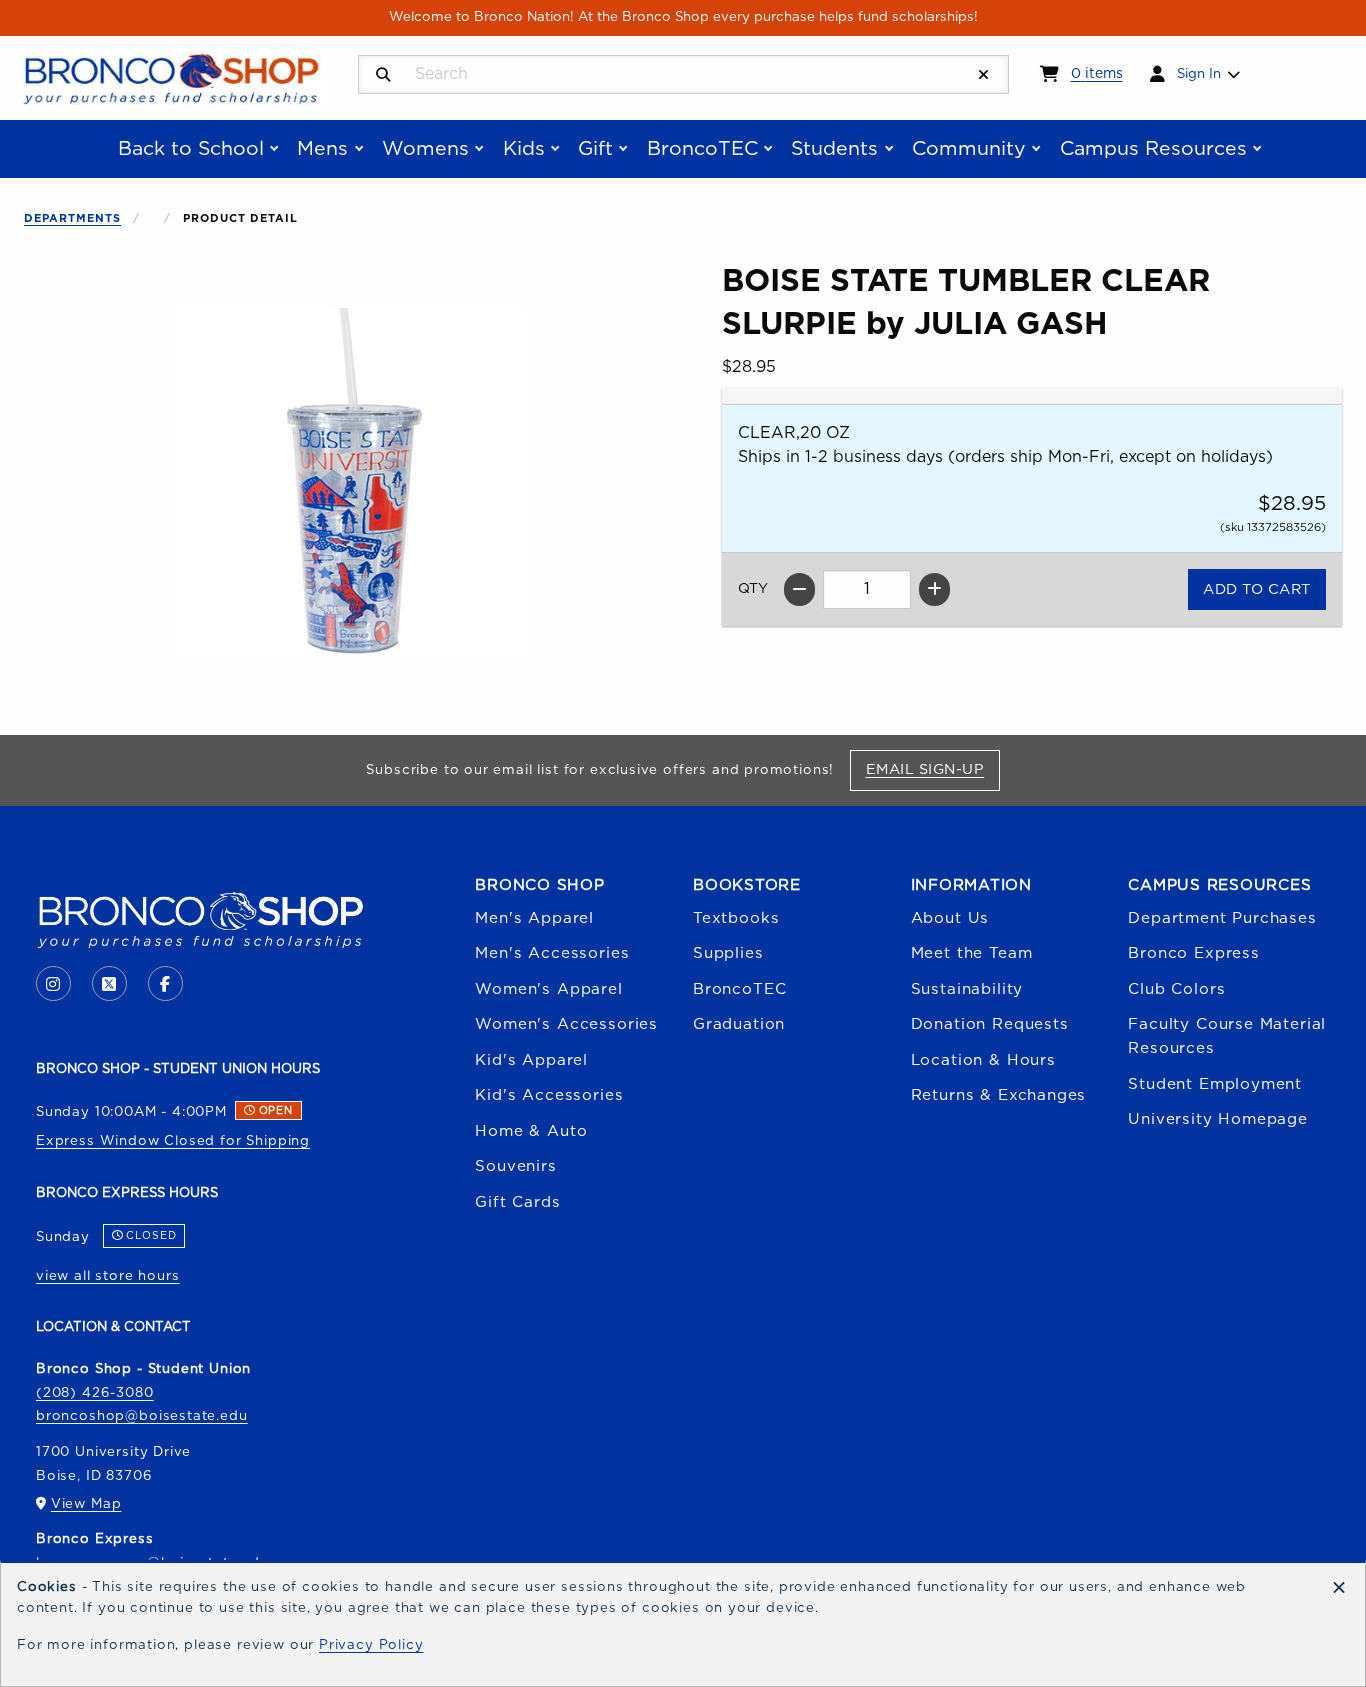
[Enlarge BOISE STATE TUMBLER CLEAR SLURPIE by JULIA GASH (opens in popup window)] (349, 483)
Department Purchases (1222, 918)
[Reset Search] (984, 75)
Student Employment (1215, 1084)
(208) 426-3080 (95, 1393)
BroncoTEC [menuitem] (702, 149)
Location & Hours (983, 1060)
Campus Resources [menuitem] (1153, 149)
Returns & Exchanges (999, 1095)
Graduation (739, 1024)
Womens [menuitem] (425, 149)
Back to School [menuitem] (191, 149)
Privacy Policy (371, 1645)
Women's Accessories (566, 1024)
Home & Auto (531, 1131)
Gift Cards (517, 1202)
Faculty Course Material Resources (1227, 1036)
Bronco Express (1194, 953)
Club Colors (1176, 989)
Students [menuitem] (834, 149)
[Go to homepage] (171, 77)
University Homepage (1218, 1119)
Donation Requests (990, 1024)
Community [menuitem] (969, 149)
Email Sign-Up (932, 769)
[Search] (383, 75)
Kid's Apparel (531, 1060)
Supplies (728, 953)
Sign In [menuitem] (1199, 74)
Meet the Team (972, 953)
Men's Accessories (552, 953)
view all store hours (108, 1276)
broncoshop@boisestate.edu (142, 1416)
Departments (72, 218)
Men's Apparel (534, 918)
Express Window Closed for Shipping (173, 1141)
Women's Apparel (548, 989)
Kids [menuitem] (524, 149)
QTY (753, 589)
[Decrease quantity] (799, 589)
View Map (86, 1504)
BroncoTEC (739, 989)
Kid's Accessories (549, 1095)
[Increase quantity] (934, 589)
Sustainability (967, 989)
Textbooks (736, 918)
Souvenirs (515, 1166)
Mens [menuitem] (322, 149)
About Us (950, 918)
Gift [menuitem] (595, 149)
